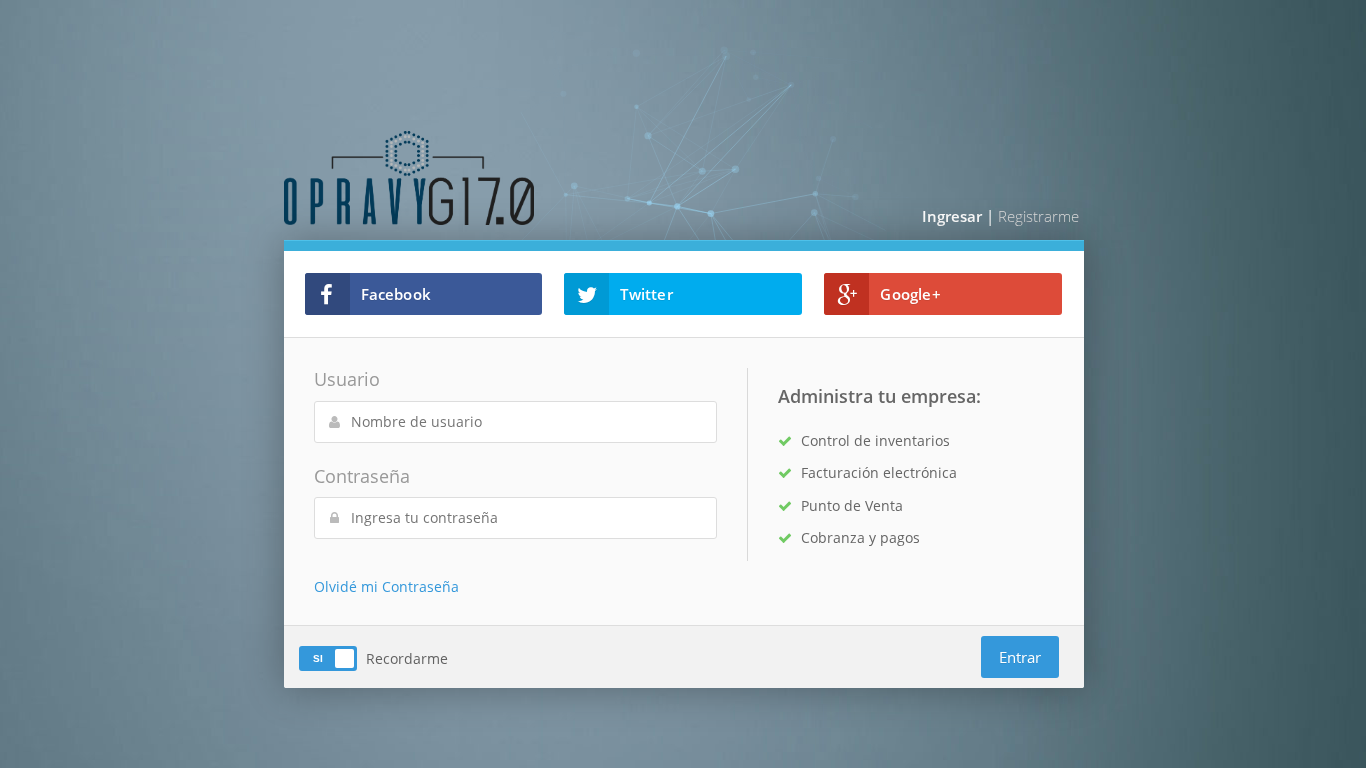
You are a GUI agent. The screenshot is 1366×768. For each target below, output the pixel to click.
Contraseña (362, 476)
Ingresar (952, 216)
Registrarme (1038, 216)
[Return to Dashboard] (478, 178)
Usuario (347, 379)
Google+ (910, 294)
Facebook (396, 294)
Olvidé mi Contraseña (386, 586)
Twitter (646, 294)
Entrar (1020, 657)
